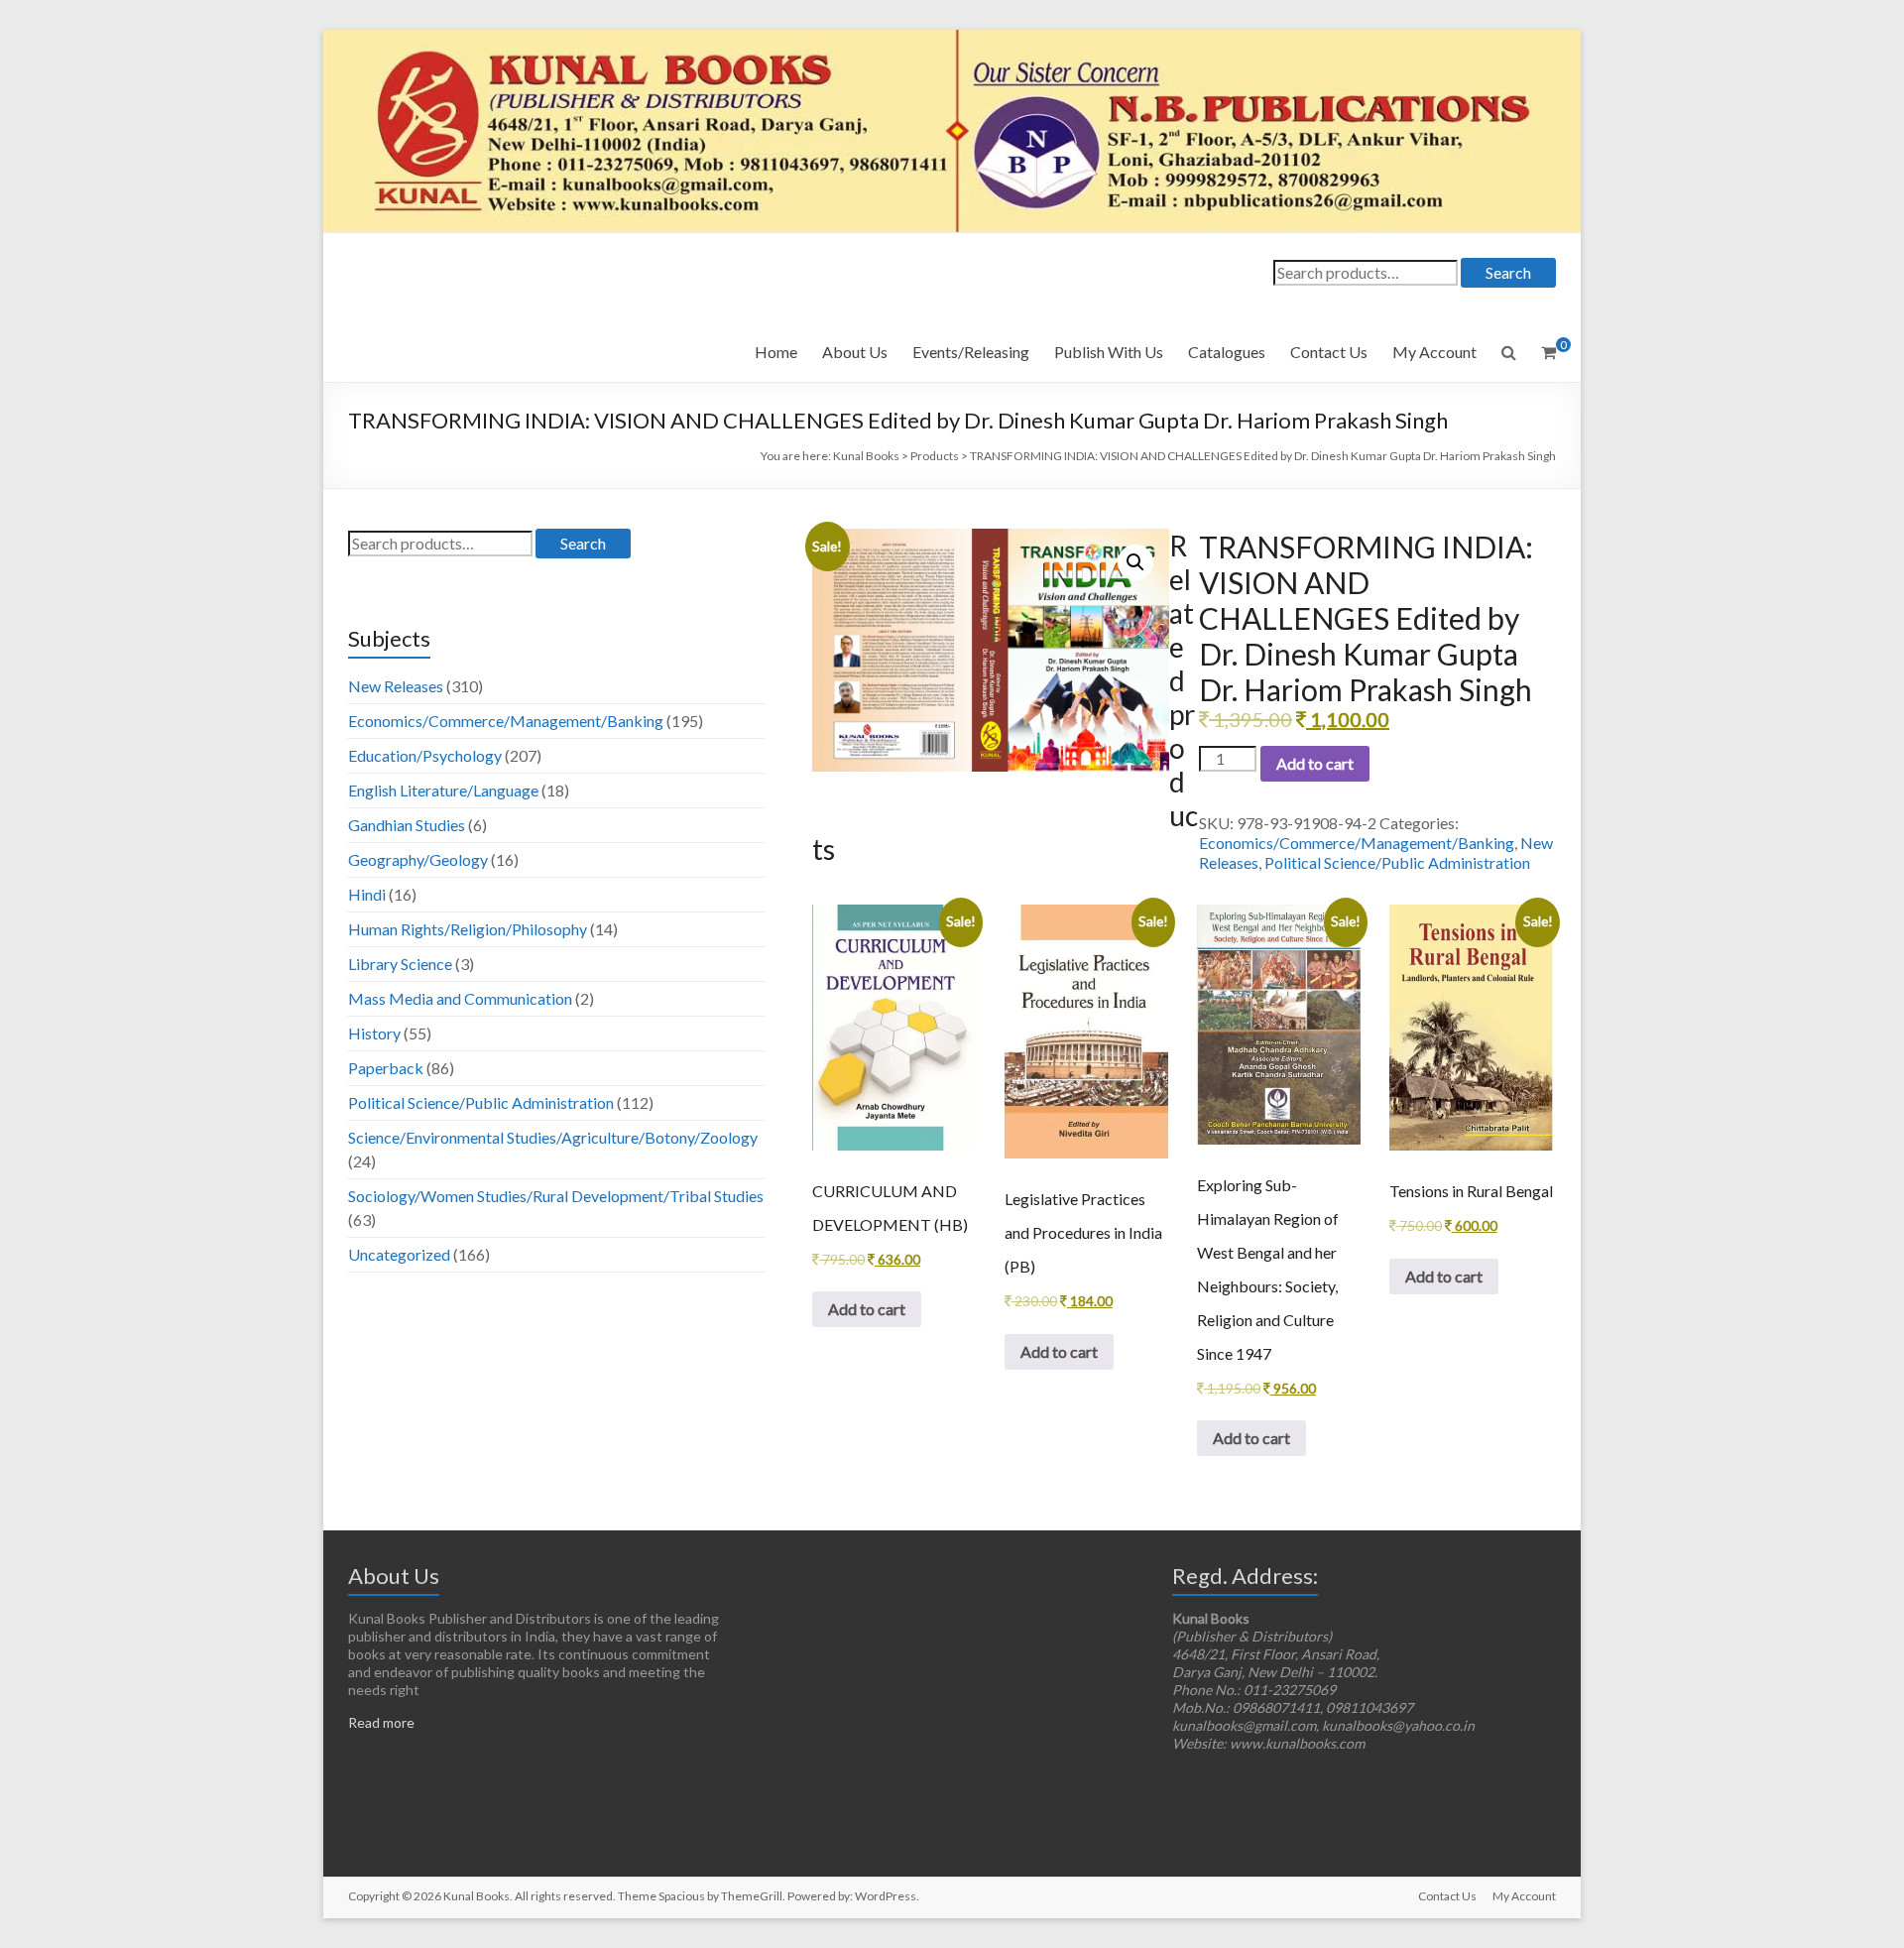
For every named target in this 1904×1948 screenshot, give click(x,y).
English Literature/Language (443, 790)
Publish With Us (1109, 352)
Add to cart (1315, 763)
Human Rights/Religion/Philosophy (468, 929)
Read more (381, 1722)
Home (776, 352)
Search (1508, 272)
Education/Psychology (425, 755)
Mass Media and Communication (460, 998)
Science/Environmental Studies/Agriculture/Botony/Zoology (553, 1137)
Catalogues (1227, 352)
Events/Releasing (971, 352)
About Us (855, 352)
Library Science (400, 964)
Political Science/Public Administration (1397, 862)
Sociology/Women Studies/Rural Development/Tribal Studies (556, 1196)
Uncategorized (399, 1254)
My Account (1434, 352)
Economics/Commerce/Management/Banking (1357, 843)
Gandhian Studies (407, 825)
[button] (1135, 562)
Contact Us (1329, 352)
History (374, 1033)
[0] (1548, 352)
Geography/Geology (418, 859)
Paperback (386, 1068)
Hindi (367, 894)
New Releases (396, 686)
